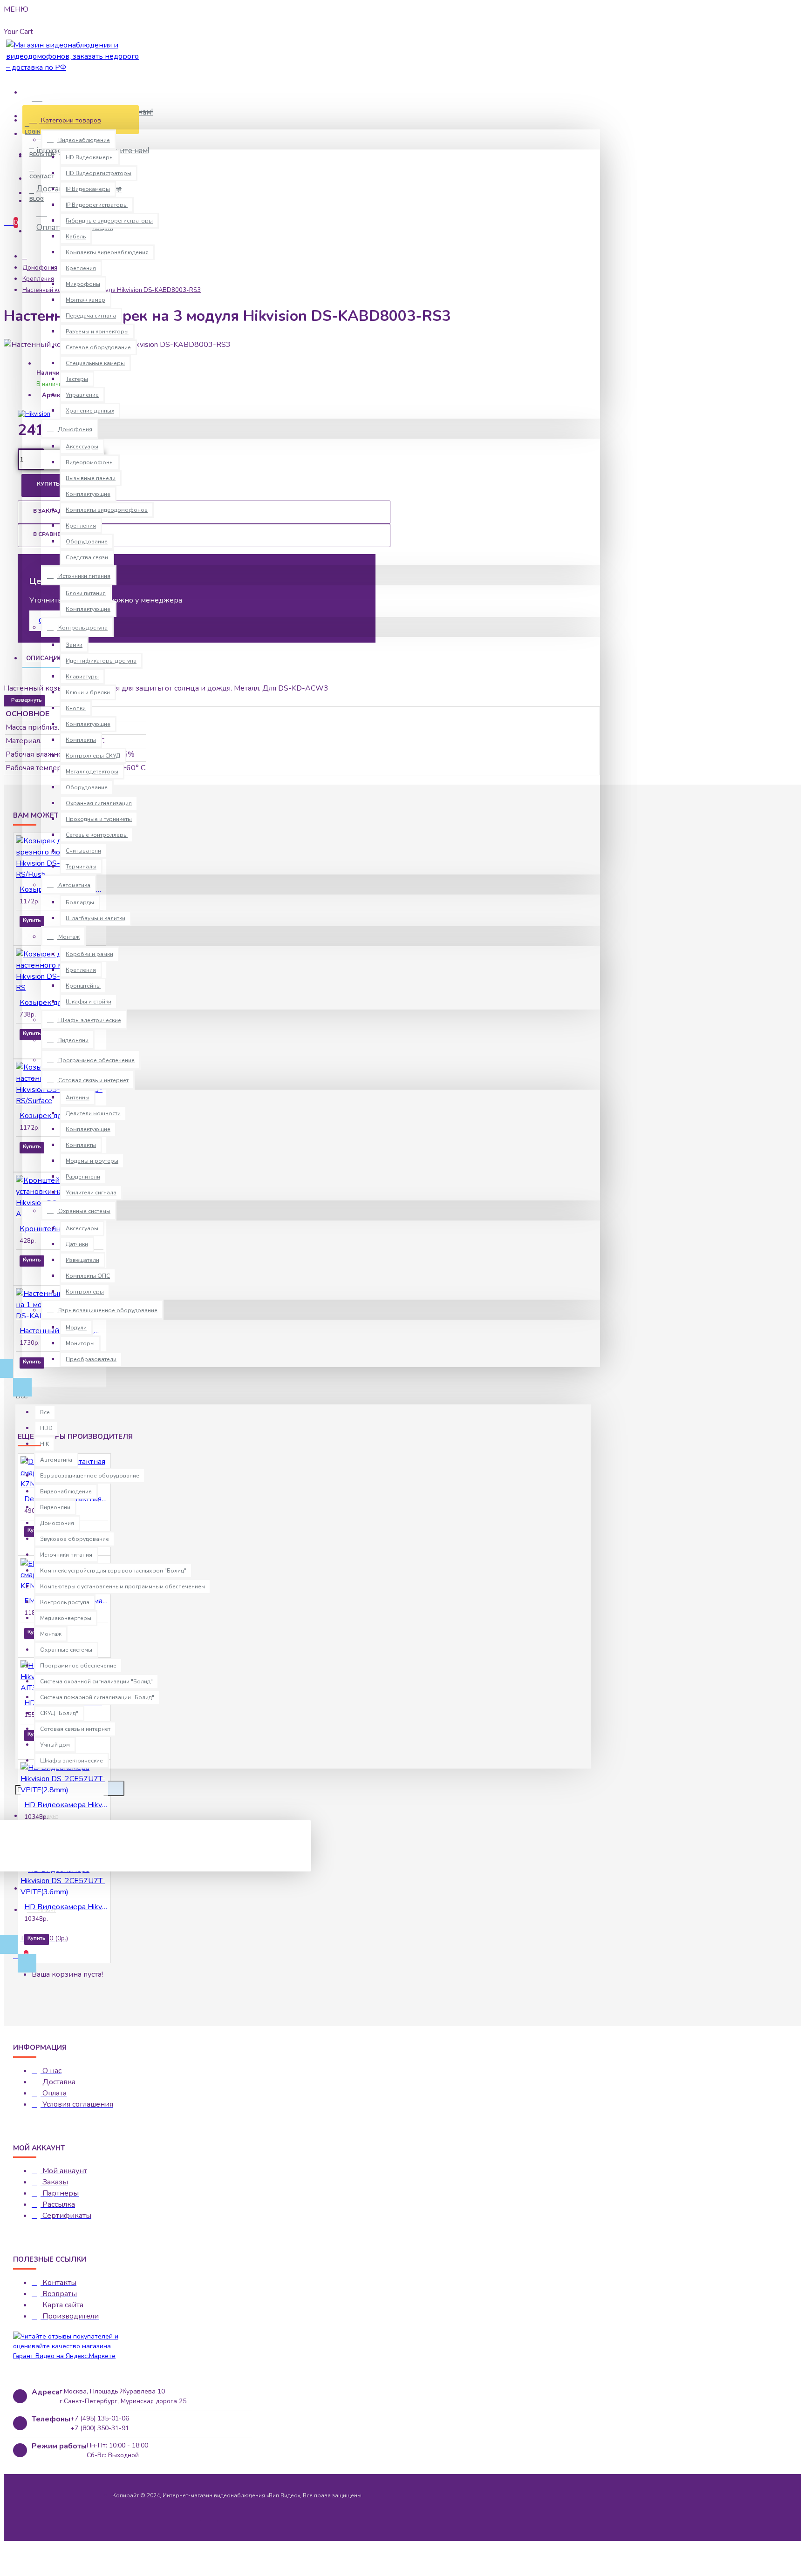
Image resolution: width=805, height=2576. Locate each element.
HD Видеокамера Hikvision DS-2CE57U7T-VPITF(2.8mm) (66, 1805)
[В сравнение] (58, 934)
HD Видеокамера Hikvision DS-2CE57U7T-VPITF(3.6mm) (66, 1907)
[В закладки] (33, 934)
